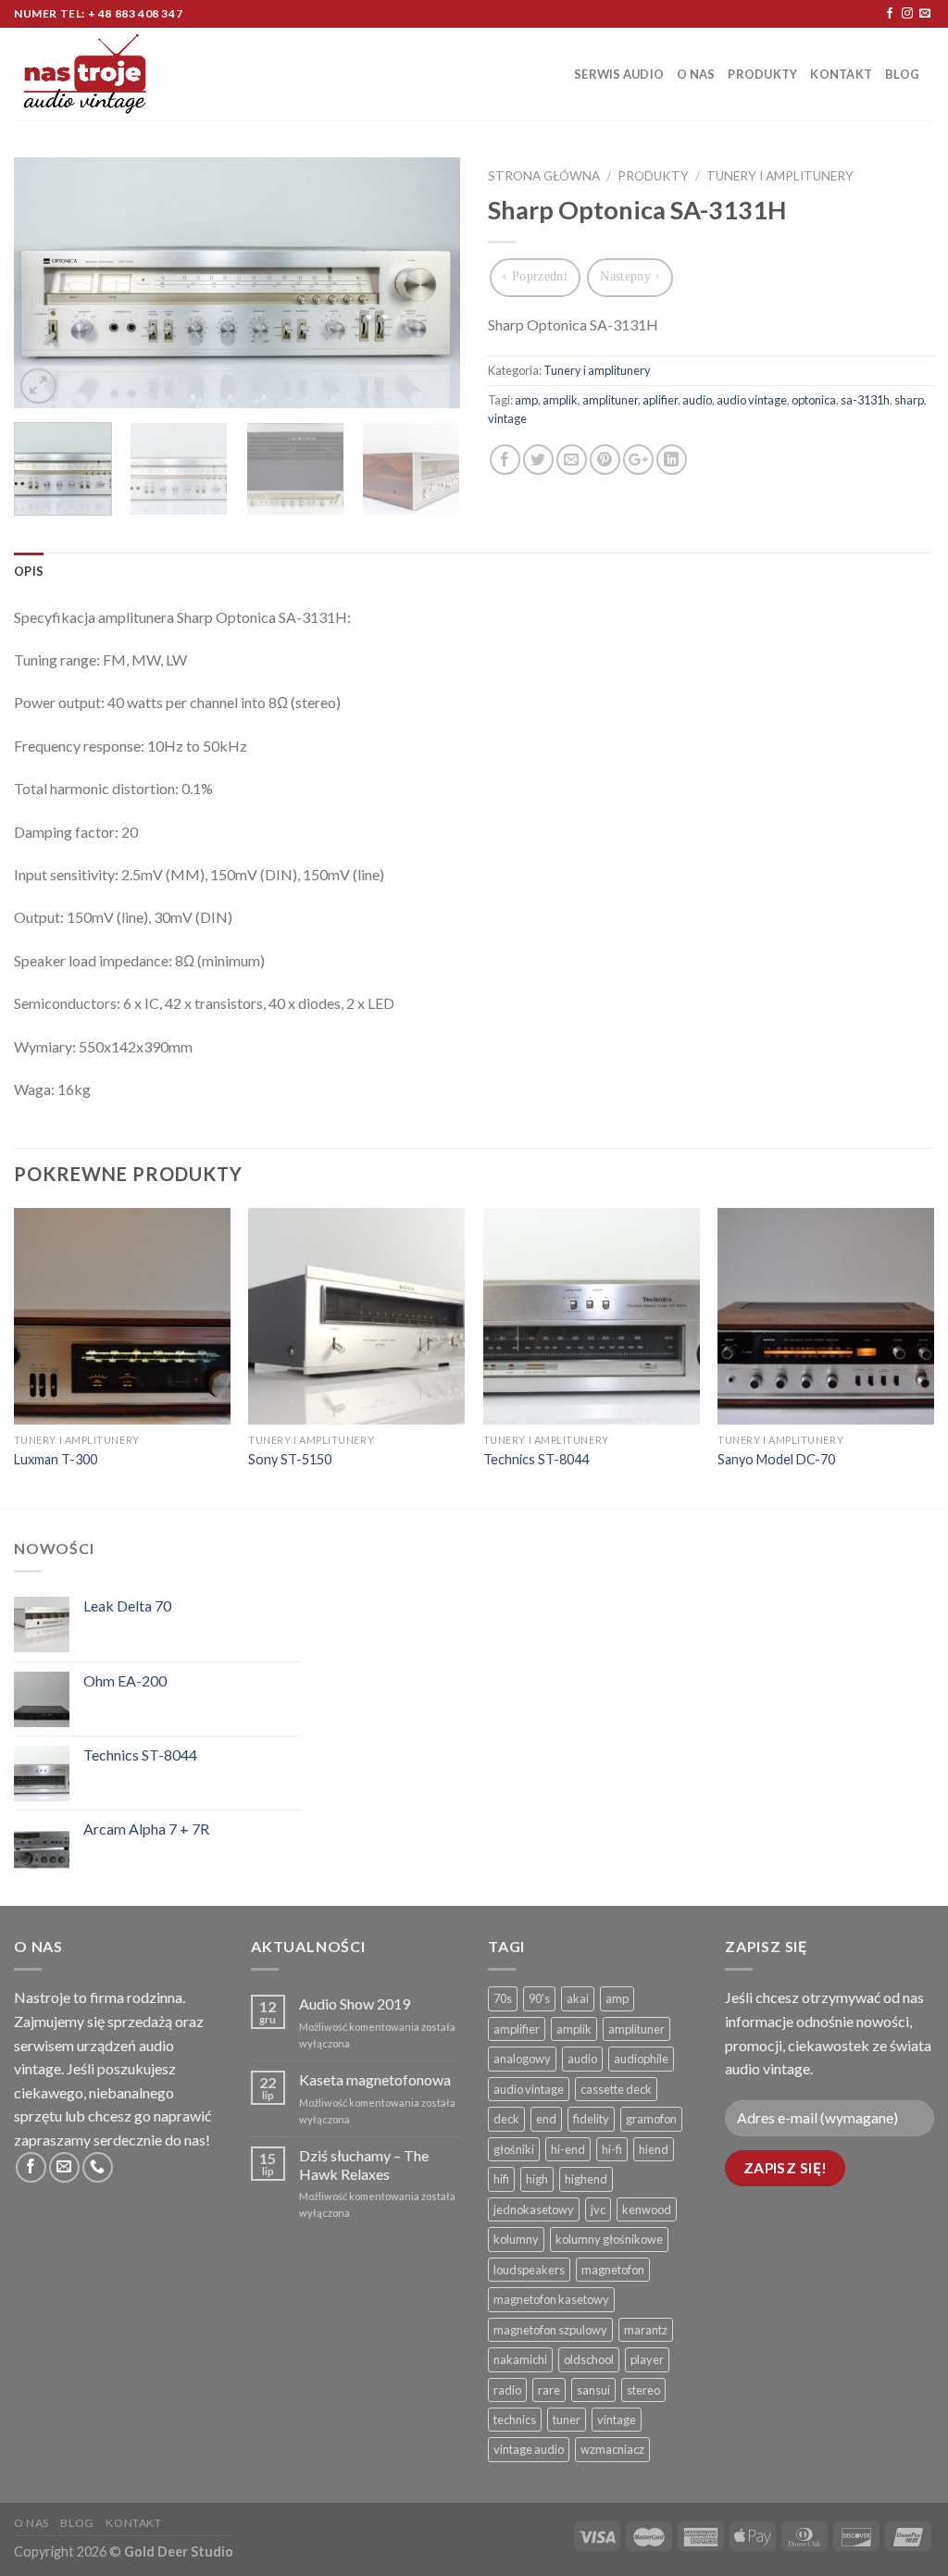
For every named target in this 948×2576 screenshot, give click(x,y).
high (537, 2179)
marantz (646, 2330)
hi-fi (612, 2149)
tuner (567, 2420)
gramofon (651, 2119)
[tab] (29, 571)
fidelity (591, 2119)
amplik (560, 400)
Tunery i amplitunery (780, 176)
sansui (593, 2390)
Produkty (762, 74)
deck (506, 2119)
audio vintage (752, 400)
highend (586, 2179)
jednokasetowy (534, 2209)
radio (507, 2390)
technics (515, 2420)
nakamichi (520, 2359)
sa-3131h (865, 400)
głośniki (514, 2149)
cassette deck (616, 2089)
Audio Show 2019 (355, 2004)
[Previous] (46, 283)
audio (697, 400)
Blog (902, 74)
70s (503, 1998)
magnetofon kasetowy (551, 2299)
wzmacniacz (612, 2449)
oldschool (589, 2359)
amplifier (517, 2029)
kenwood (647, 2209)
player (647, 2359)
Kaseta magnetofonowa (375, 2079)
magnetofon (613, 2270)
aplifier (660, 400)
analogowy (522, 2059)
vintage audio (529, 2449)
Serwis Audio (619, 74)
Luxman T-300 (56, 1459)
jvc (598, 2209)
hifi (501, 2179)
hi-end (568, 2149)
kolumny (516, 2239)
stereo (643, 2390)
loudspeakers (529, 2270)
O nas (696, 74)
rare (549, 2390)
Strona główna (544, 176)
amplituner (610, 400)
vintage (507, 418)
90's (539, 1998)
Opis (29, 571)
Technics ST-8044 (536, 1459)
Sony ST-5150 (290, 1459)
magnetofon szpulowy (550, 2330)
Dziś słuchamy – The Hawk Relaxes (364, 2164)
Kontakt (841, 74)
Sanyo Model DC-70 (776, 1459)
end (546, 2119)
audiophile (641, 2059)
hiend (654, 2149)
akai (578, 1998)
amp (526, 400)
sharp (909, 400)
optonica (814, 400)
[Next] (428, 283)
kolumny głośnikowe (609, 2239)
